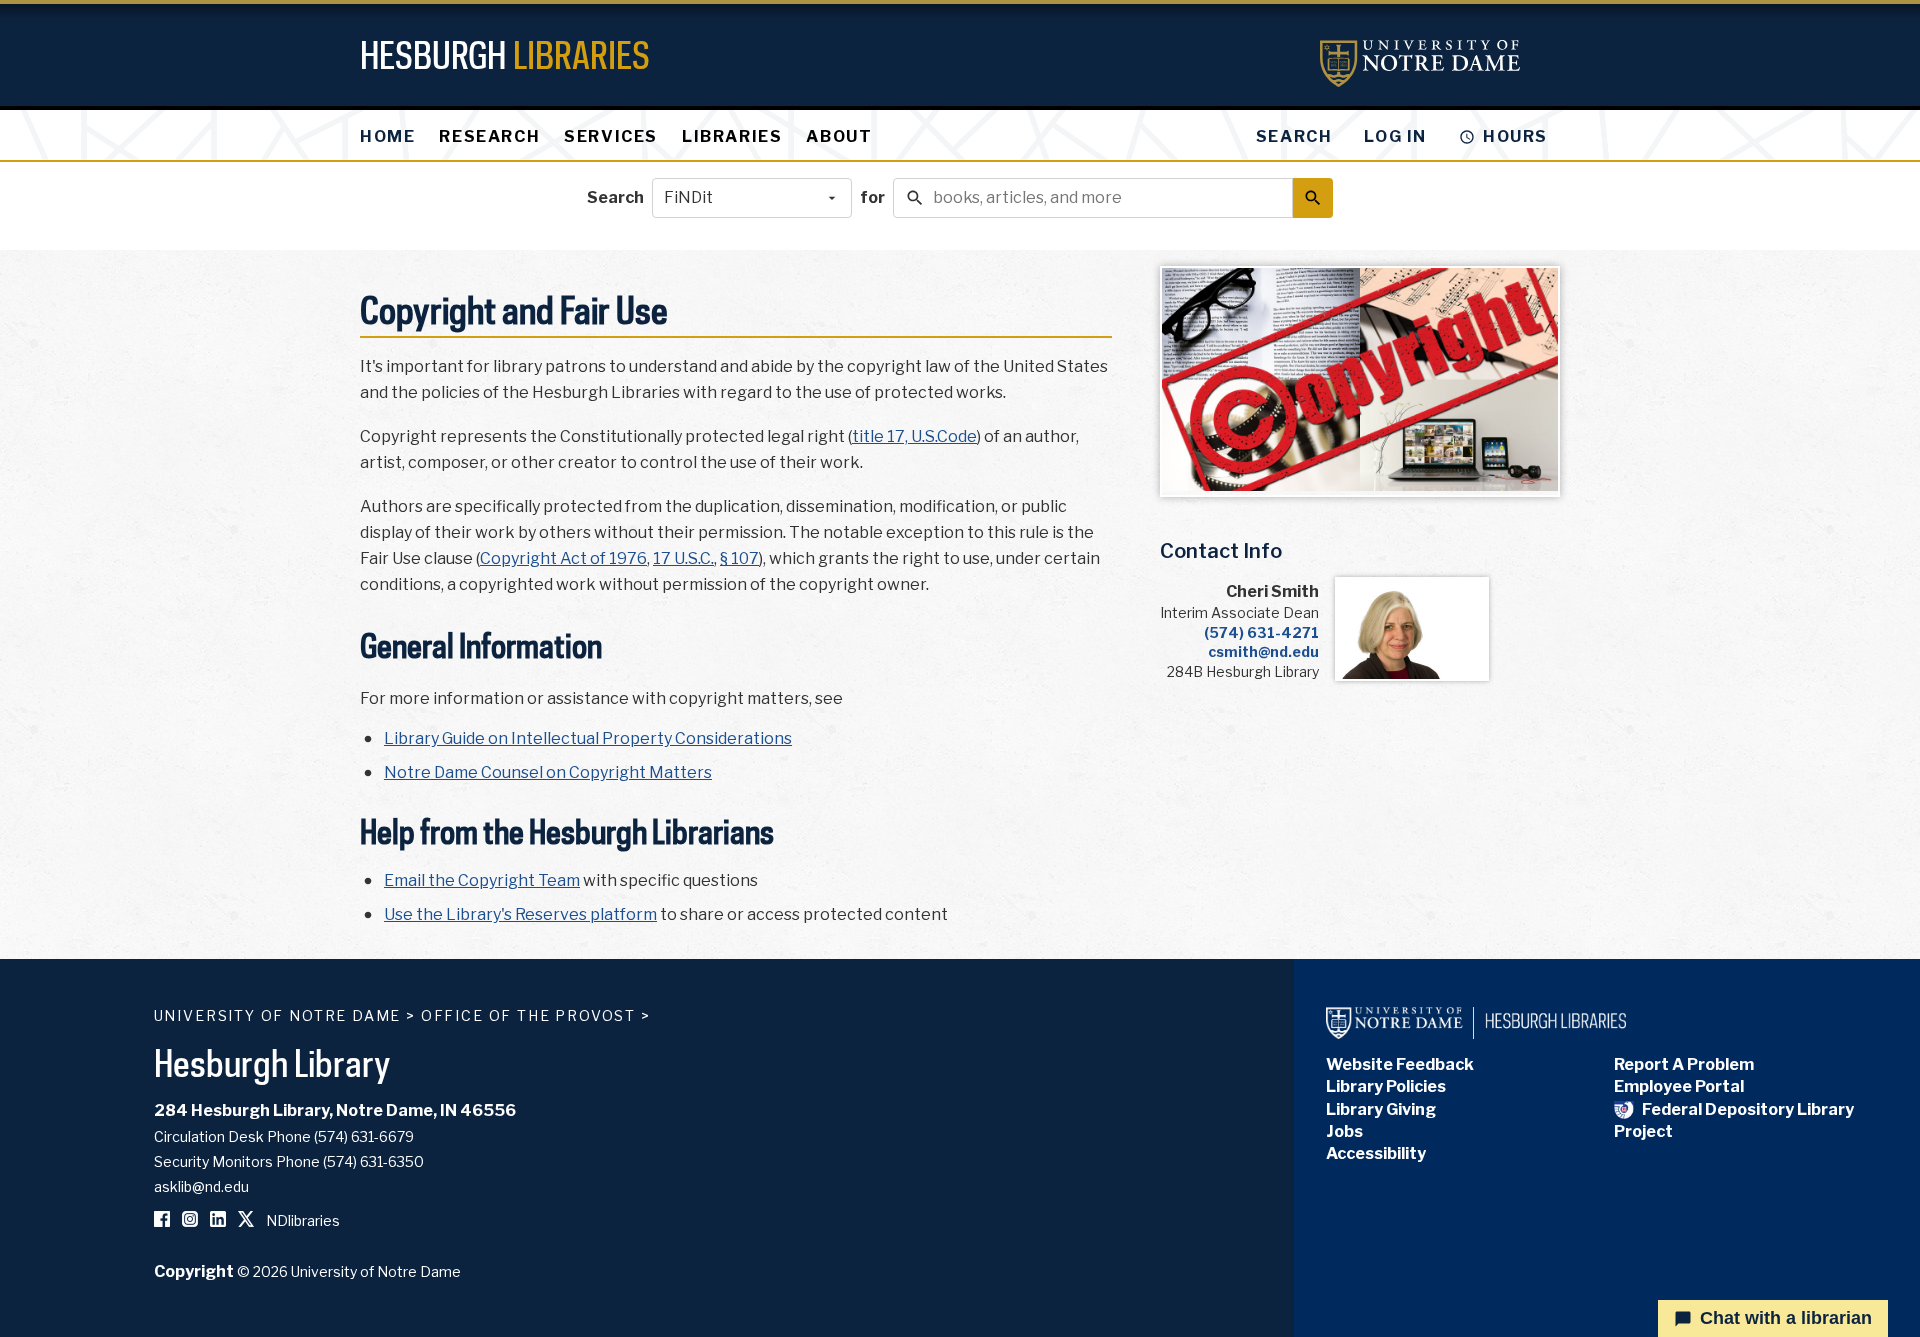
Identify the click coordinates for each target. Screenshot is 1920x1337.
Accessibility (1376, 1153)
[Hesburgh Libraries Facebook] (162, 1220)
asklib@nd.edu (201, 1186)
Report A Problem (1684, 1064)
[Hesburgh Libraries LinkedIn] (218, 1220)
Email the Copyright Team (482, 880)
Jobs (1344, 1131)
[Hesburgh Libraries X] (246, 1220)
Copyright (194, 1271)
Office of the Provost (528, 1015)
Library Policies (1386, 1086)
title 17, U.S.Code (914, 436)
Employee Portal (1679, 1086)
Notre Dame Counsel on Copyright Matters (548, 772)
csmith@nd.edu (1263, 651)
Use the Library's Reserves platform (520, 914)
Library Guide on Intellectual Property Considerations (588, 738)
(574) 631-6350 (373, 1161)
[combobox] (752, 198)
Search (615, 197)
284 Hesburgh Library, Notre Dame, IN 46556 (335, 1110)
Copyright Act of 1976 (563, 558)
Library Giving (1381, 1109)
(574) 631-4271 (1261, 632)
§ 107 (739, 558)
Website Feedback (1400, 1064)
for (872, 197)
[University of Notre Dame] (1420, 63)
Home (387, 136)
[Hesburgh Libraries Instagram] (190, 1220)
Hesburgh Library (272, 1062)
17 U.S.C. (683, 558)
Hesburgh (505, 54)
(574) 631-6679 (364, 1136)
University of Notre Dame (278, 1015)
